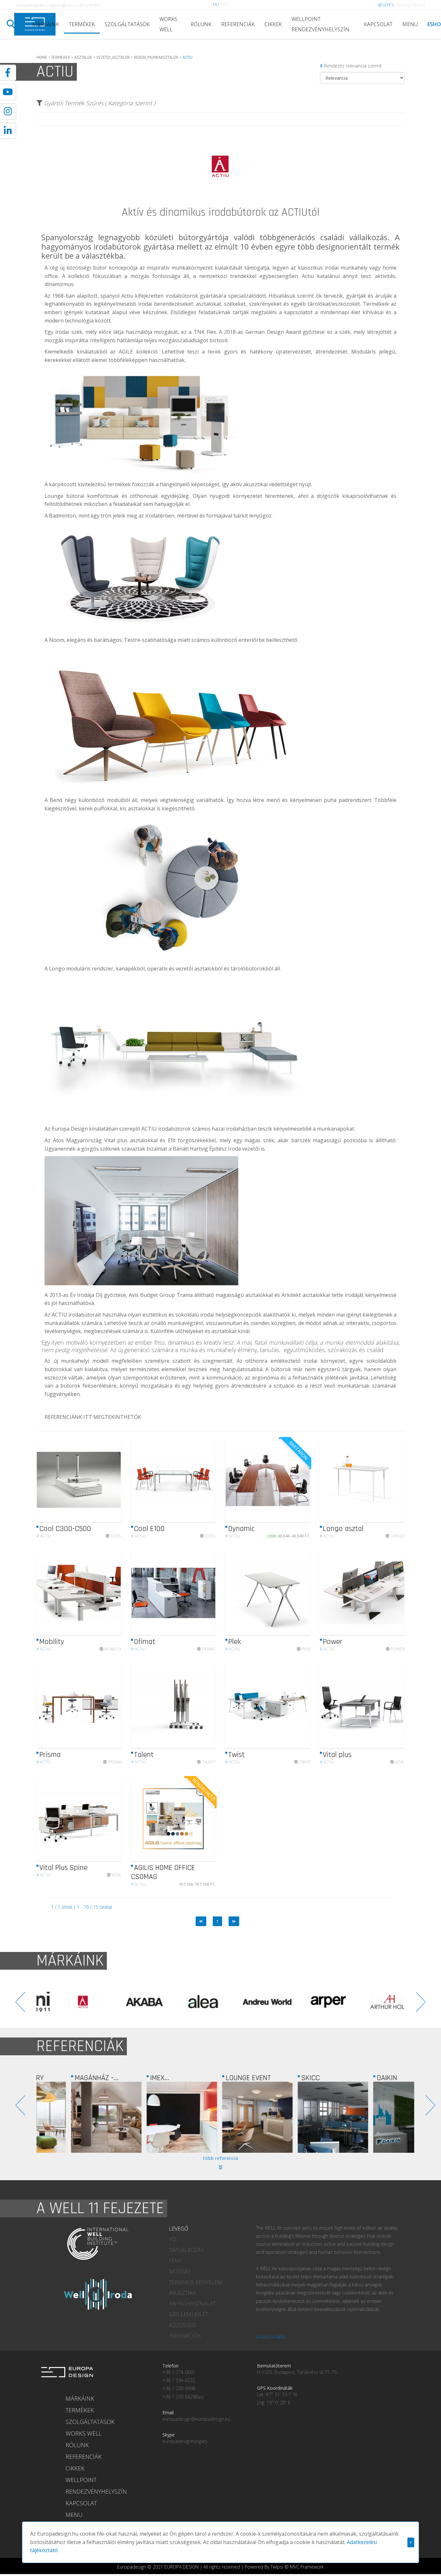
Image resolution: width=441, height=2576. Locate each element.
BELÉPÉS (386, 5)
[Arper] (190, 2002)
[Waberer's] (376, 2117)
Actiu (44, 1536)
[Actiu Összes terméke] (221, 205)
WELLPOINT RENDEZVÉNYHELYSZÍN (320, 24)
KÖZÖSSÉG (182, 2325)
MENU (410, 24)
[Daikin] (301, 2117)
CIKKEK (273, 24)
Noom (57, 640)
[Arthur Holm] (251, 2002)
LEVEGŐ (179, 2229)
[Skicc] (225, 2117)
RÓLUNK (201, 24)
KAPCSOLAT (378, 24)
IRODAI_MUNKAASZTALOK (156, 57)
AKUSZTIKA (182, 2293)
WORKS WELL (168, 24)
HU (216, 4)
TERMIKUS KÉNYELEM (195, 2282)
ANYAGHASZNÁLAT (192, 2304)
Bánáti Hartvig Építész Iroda (207, 1149)
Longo (57, 969)
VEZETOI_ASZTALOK (113, 57)
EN (226, 4)
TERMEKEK (61, 57)
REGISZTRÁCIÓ (411, 5)
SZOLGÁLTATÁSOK (127, 24)
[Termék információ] (99, 1480)
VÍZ (173, 2239)
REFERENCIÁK (238, 24)
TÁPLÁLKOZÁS (186, 2250)
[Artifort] (313, 2002)
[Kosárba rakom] (300, 1480)
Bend (56, 800)
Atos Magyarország (77, 1140)
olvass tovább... (272, 2337)
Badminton (62, 516)
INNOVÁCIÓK (185, 2336)
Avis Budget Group (152, 1295)
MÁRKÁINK (46, 24)
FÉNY (175, 2261)
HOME (42, 57)
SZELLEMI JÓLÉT (189, 2314)
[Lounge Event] (150, 2117)
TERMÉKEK (82, 24)
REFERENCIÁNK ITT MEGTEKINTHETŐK (93, 1417)
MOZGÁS (180, 2272)
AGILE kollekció (138, 352)
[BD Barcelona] (374, 2002)
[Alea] (67, 2002)
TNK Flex (205, 332)
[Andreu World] (128, 2002)
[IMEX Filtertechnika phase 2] (74, 2117)
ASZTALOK (83, 57)
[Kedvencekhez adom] (111, 1480)
